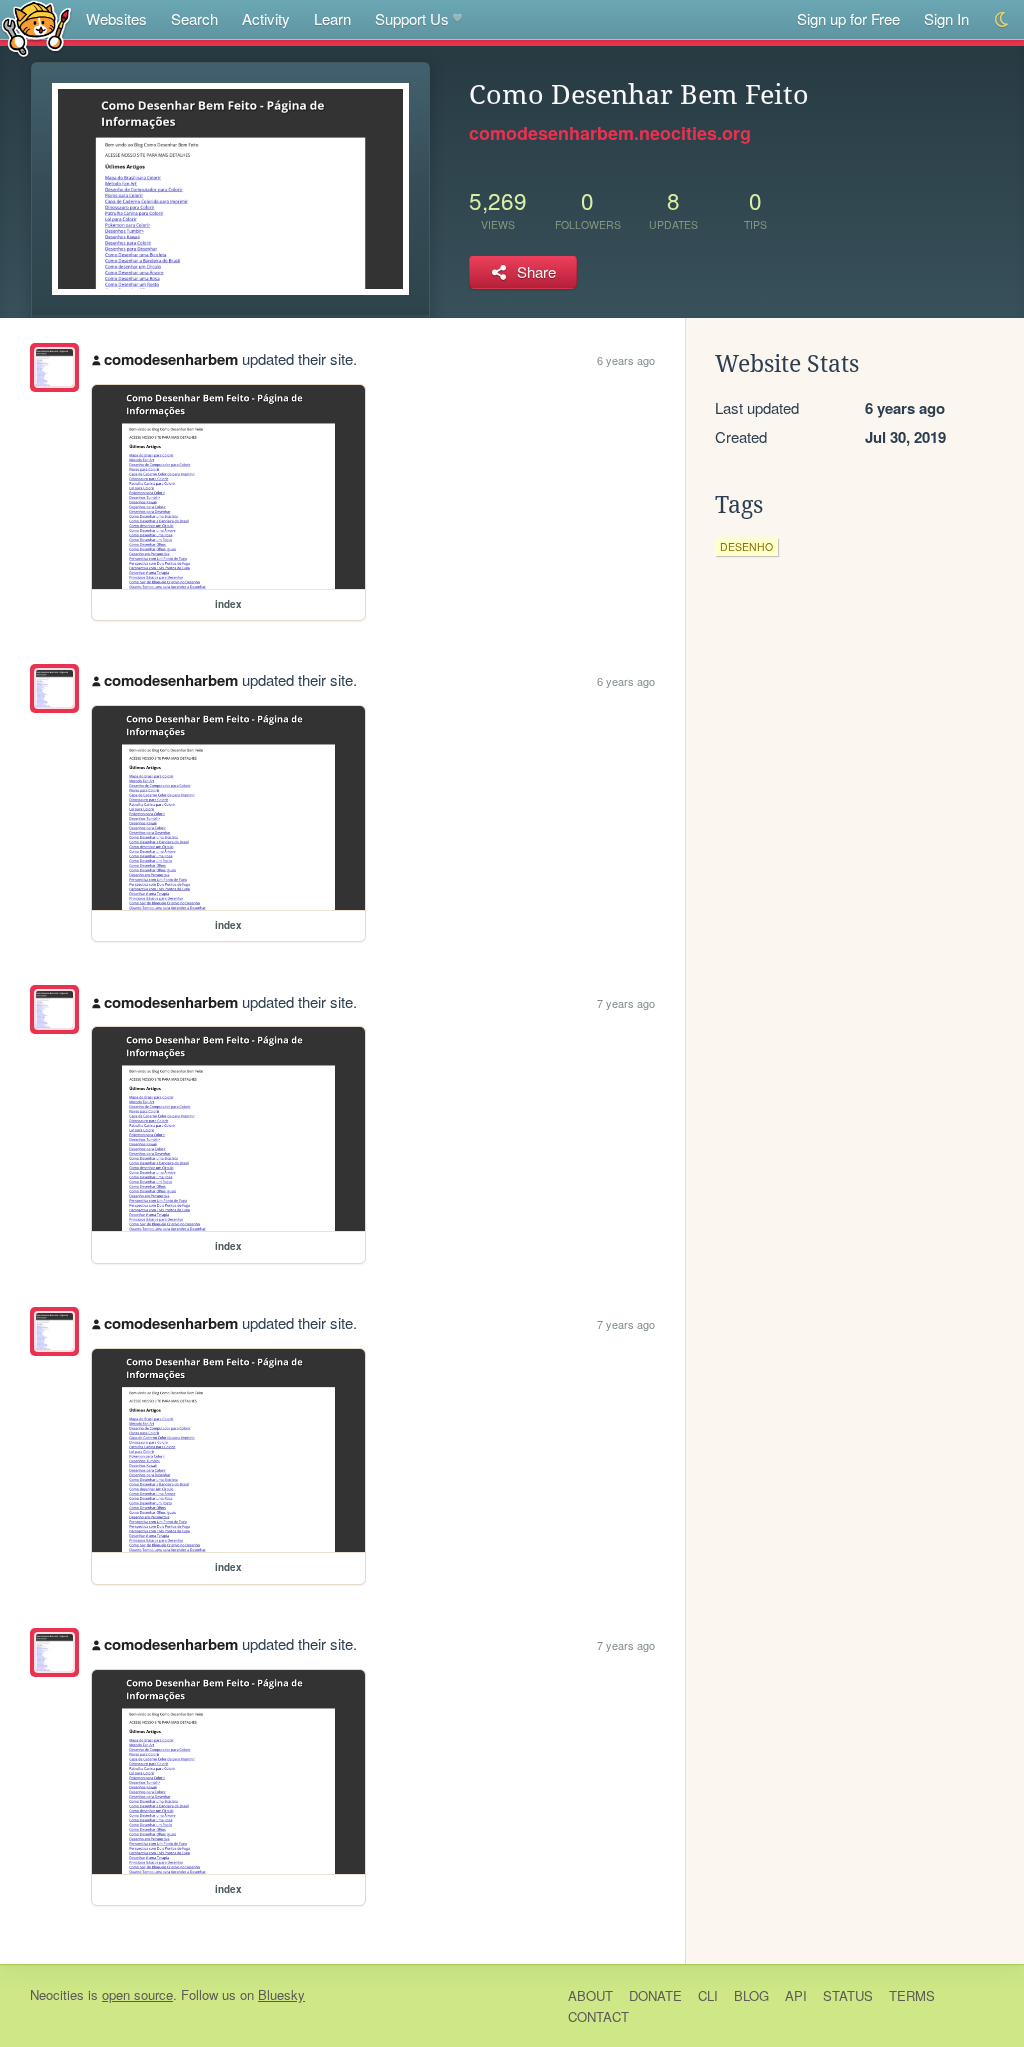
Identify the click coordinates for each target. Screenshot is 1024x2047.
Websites (116, 18)
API (796, 1995)
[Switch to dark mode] (1002, 19)
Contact (598, 2016)
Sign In (946, 18)
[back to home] (36, 27)
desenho (746, 546)
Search (194, 18)
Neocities (57, 1994)
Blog (751, 1995)
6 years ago (626, 360)
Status (848, 1995)
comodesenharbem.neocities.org (610, 133)
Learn (332, 18)
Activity (266, 18)
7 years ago (626, 1003)
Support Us (412, 18)
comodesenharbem (171, 359)
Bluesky (281, 1994)
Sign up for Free (848, 18)
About (590, 1995)
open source (137, 1994)
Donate (655, 1995)
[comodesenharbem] (54, 367)
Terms (912, 1995)
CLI (708, 1995)
